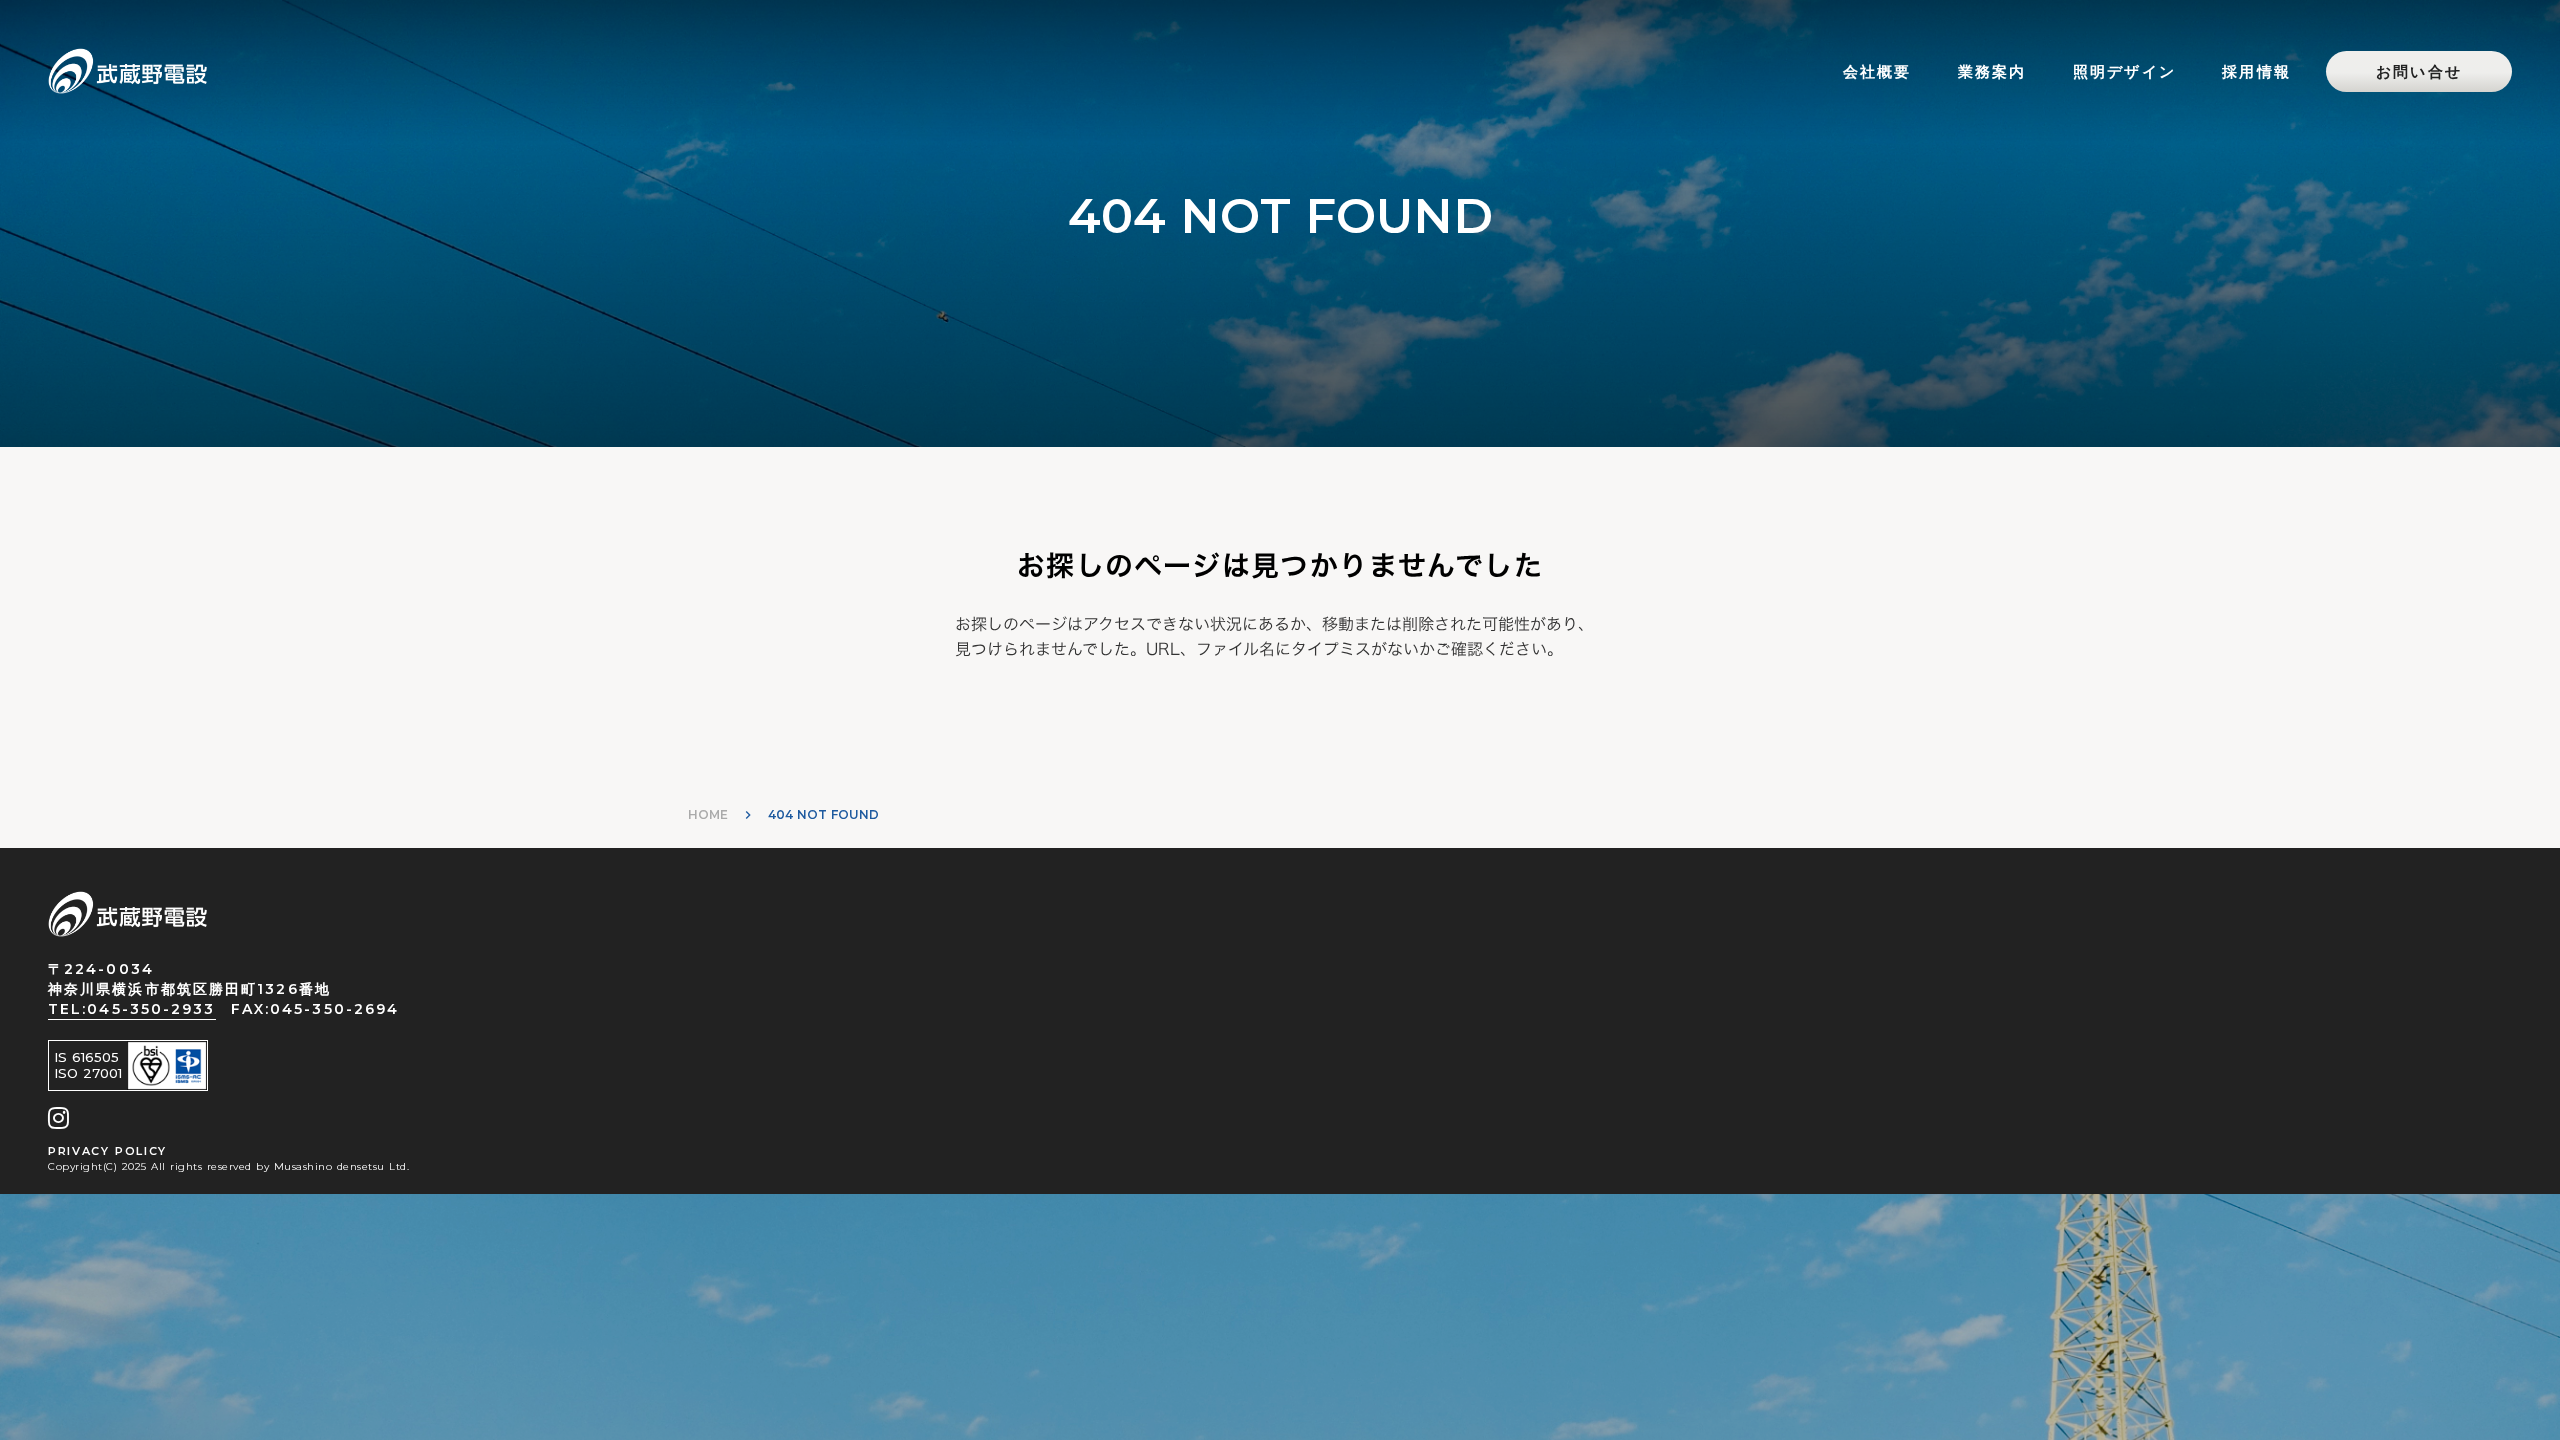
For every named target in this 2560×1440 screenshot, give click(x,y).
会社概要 (1877, 71)
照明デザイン (2125, 71)
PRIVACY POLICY (107, 1151)
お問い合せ (2419, 71)
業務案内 (1992, 71)
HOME (708, 814)
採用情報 (2256, 71)
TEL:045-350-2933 (132, 1009)
